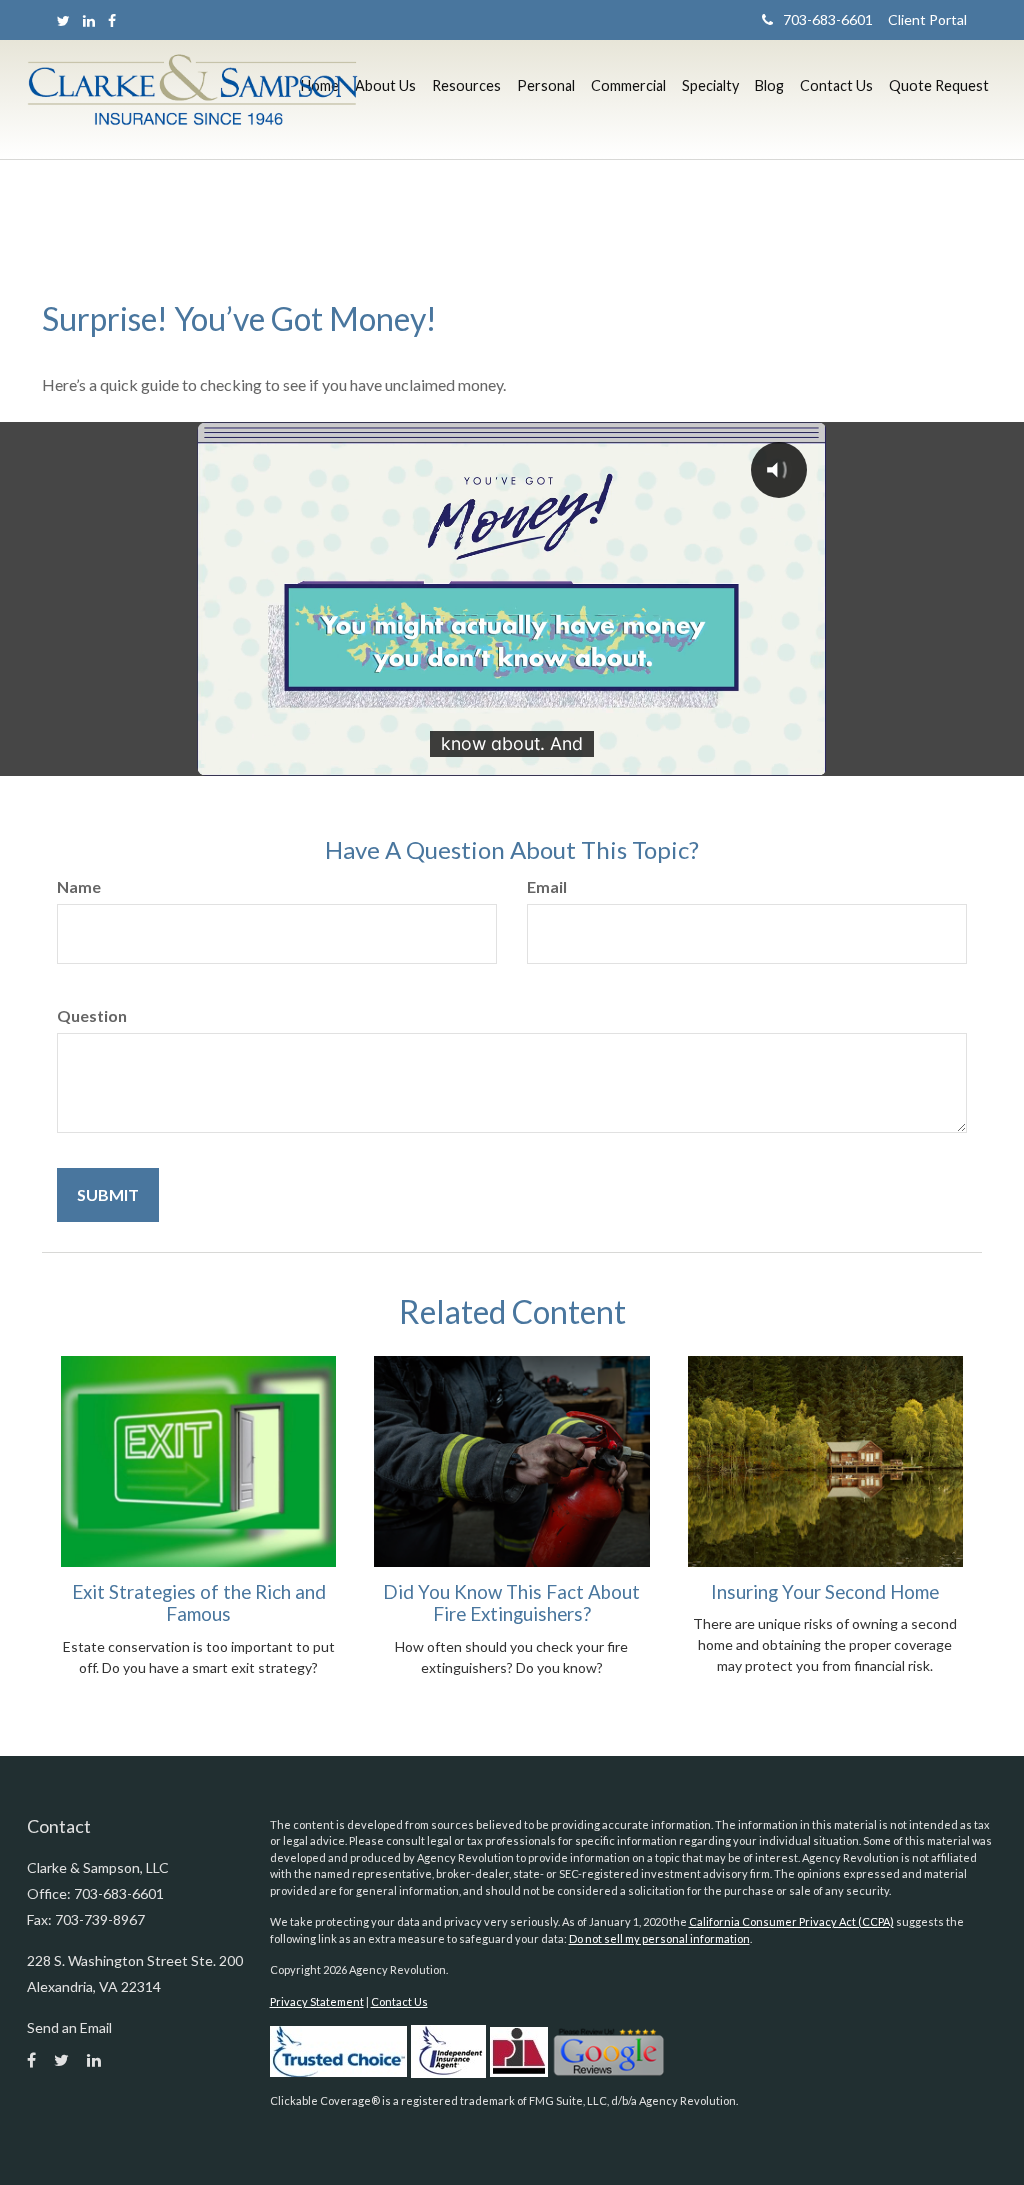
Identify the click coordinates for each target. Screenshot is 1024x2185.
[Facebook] (112, 20)
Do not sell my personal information (659, 1938)
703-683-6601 (828, 19)
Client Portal (920, 19)
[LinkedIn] (89, 20)
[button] (385, 86)
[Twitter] (63, 20)
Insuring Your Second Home (825, 1592)
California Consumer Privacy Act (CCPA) (791, 1921)
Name (79, 886)
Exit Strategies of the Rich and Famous (199, 1603)
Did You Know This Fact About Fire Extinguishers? (511, 1603)
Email (547, 886)
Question (92, 1015)
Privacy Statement (317, 2001)
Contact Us (399, 2001)
